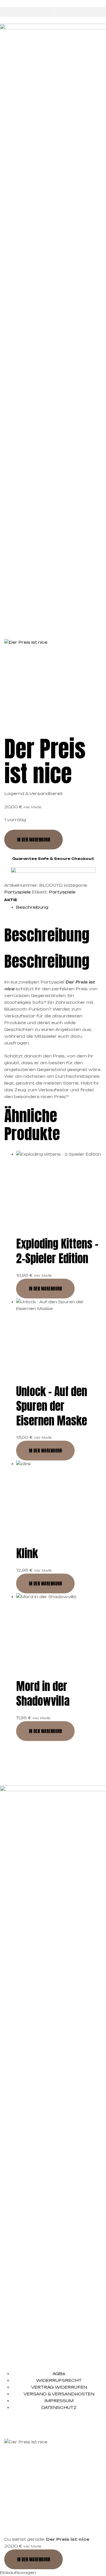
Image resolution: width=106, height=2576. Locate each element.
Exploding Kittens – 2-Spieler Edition (57, 1251)
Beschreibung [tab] (47, 935)
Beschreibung (32, 907)
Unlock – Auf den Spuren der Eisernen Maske (52, 1406)
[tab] (59, 907)
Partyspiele (18, 892)
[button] (53, 12)
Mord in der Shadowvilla (43, 1694)
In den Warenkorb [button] (45, 1289)
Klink (27, 1553)
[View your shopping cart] (2, 612)
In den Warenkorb (33, 840)
